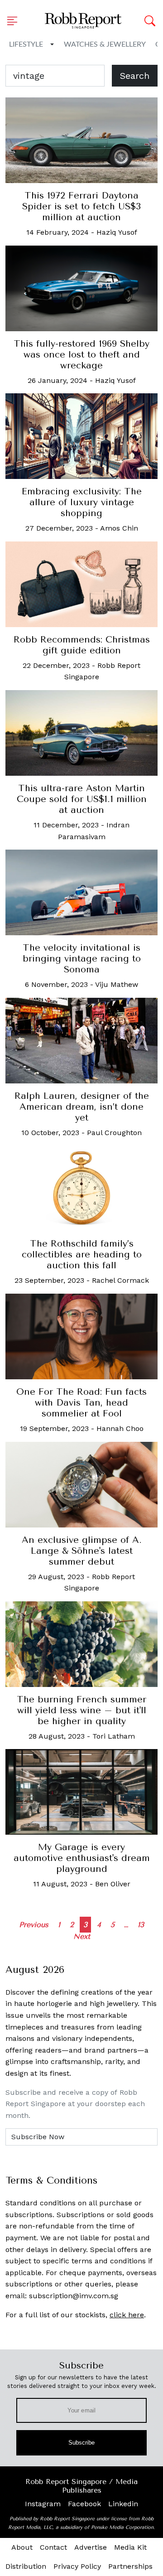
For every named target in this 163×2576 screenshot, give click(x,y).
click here (127, 2315)
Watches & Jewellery (105, 44)
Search (135, 76)
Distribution (26, 2566)
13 (141, 1925)
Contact (53, 2547)
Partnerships (130, 2566)
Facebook (84, 2504)
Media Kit (130, 2547)
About (22, 2547)
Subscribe (82, 2443)
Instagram (43, 2504)
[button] (15, 21)
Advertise (91, 2547)
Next (82, 1936)
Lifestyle (26, 44)
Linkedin (123, 2504)
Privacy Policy (77, 2566)
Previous (34, 1925)
